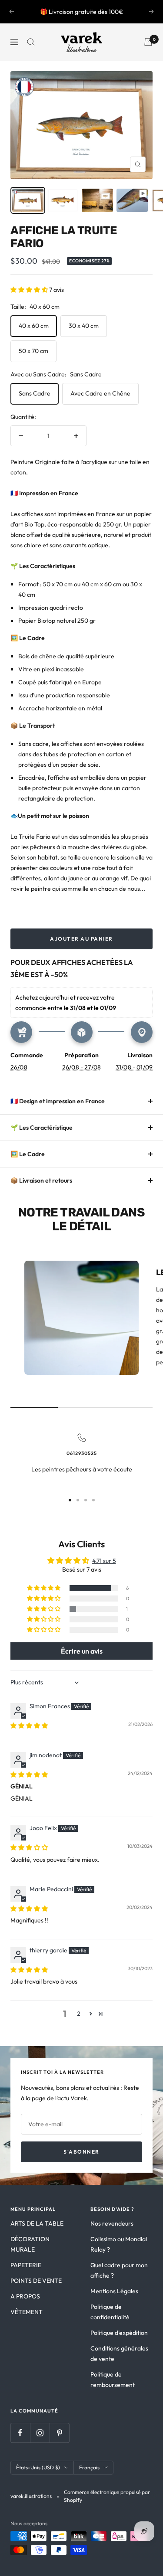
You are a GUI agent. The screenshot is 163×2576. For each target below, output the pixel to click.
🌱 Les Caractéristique (42, 1128)
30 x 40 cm (84, 326)
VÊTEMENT (27, 2312)
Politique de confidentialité (110, 2312)
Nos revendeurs (112, 2223)
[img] (29, 1726)
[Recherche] (31, 42)
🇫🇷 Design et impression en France (58, 1101)
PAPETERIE (26, 2265)
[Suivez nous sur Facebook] (20, 2433)
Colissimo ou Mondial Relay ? (119, 2244)
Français (89, 2467)
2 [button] (79, 2014)
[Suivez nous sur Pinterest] (59, 2433)
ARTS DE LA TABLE (37, 2223)
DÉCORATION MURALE (30, 2244)
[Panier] (148, 42)
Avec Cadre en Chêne (100, 393)
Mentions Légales (114, 2291)
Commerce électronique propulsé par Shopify (107, 2496)
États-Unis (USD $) (38, 2467)
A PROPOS (25, 2296)
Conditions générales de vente (119, 2354)
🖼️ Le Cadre (28, 1154)
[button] (30, 290)
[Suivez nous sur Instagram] (40, 2433)
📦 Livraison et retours (41, 1180)
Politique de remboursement (113, 2380)
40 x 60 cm (34, 326)
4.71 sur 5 (104, 1561)
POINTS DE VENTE (36, 2281)
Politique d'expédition (119, 2333)
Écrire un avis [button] (82, 1651)
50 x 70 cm (33, 351)
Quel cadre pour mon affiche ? (119, 2270)
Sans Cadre (35, 393)
